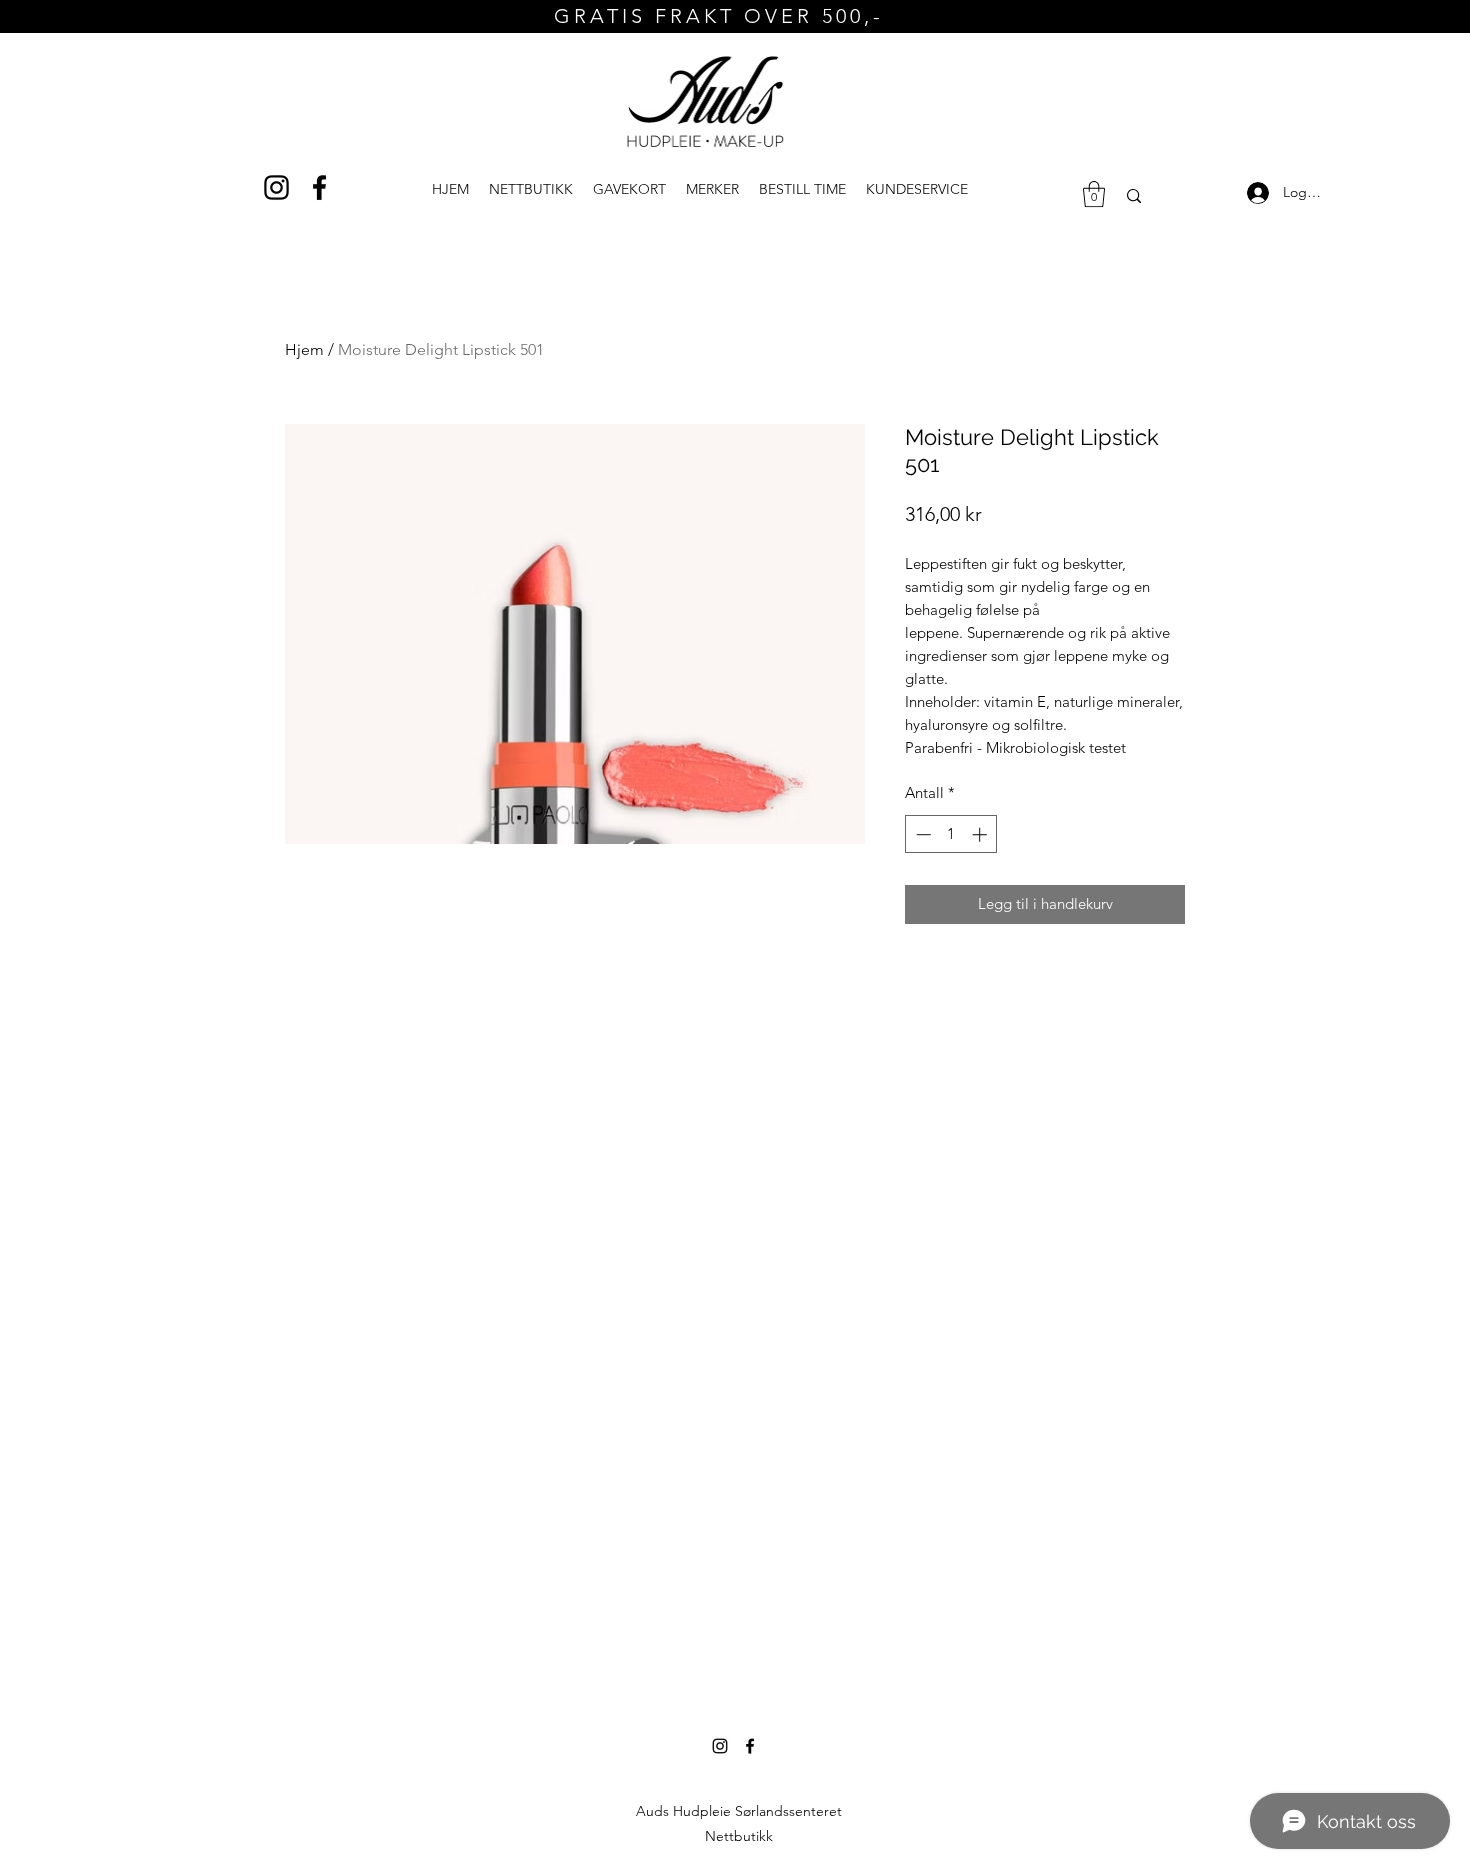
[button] (917, 189)
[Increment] (981, 834)
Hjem (304, 349)
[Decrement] (921, 834)
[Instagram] (276, 187)
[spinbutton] (951, 834)
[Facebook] (319, 187)
